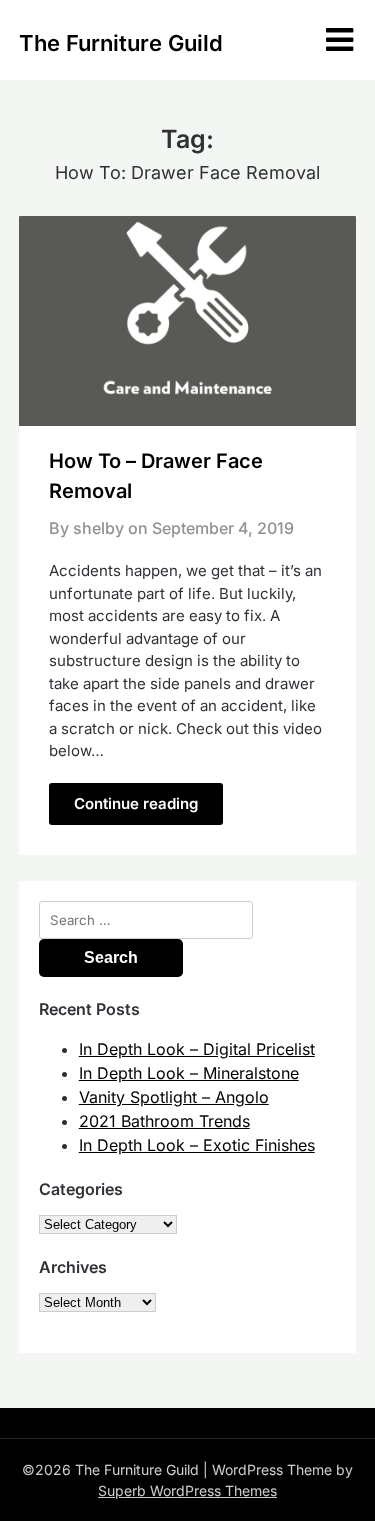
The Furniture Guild (121, 43)
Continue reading (136, 803)
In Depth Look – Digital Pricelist (197, 1049)
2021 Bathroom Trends (164, 1121)
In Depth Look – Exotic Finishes (197, 1145)
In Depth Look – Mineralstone (189, 1073)
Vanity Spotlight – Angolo (174, 1097)
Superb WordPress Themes (187, 1490)
